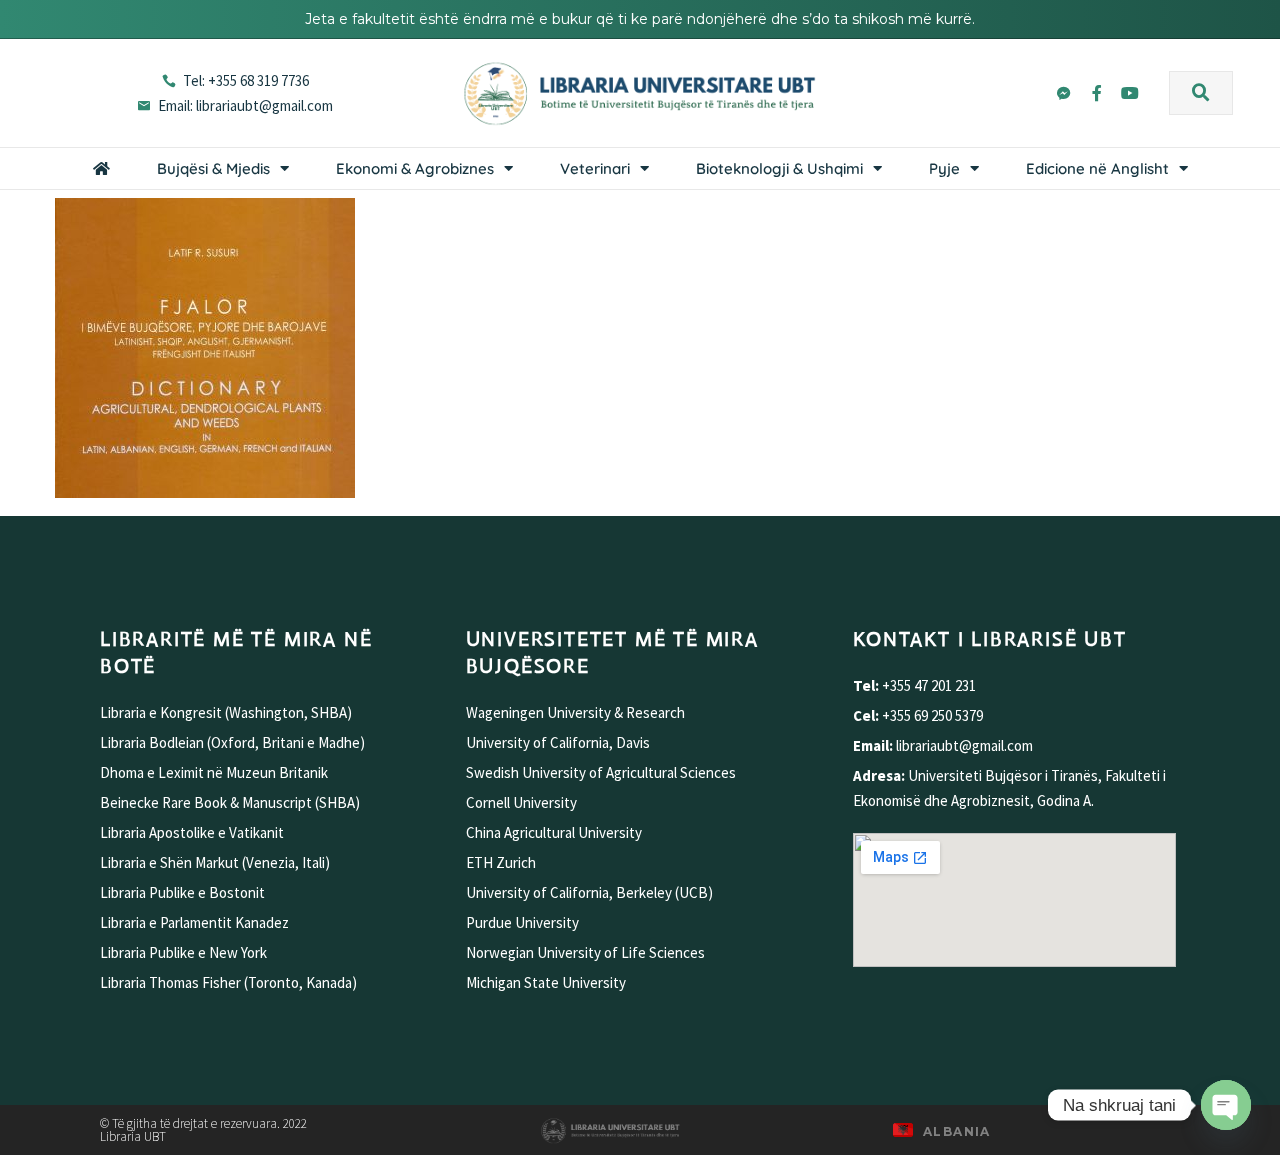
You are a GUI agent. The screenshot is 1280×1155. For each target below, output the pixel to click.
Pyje (944, 168)
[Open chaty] (1226, 1105)
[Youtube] (1130, 93)
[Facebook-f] (1097, 93)
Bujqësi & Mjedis (213, 168)
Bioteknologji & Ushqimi (779, 168)
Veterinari (595, 168)
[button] (1201, 93)
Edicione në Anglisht (1097, 168)
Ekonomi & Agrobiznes (415, 168)
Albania (957, 1131)
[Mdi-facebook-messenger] (1064, 93)
